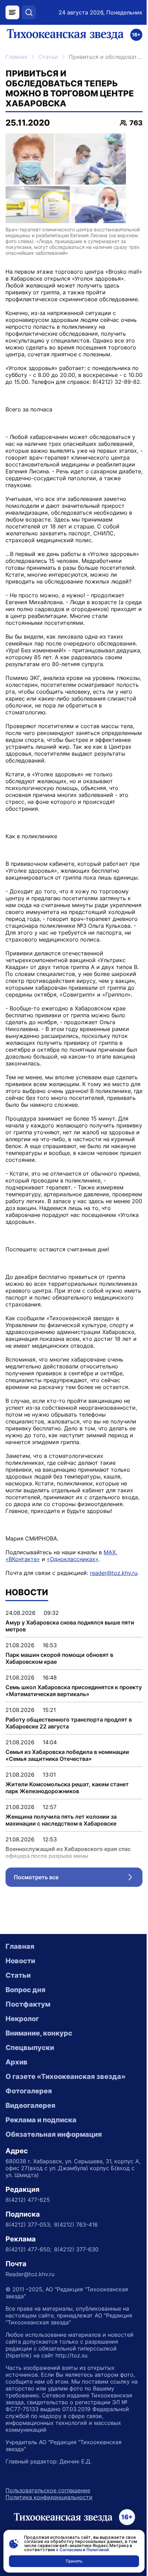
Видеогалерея (30, 2105)
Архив (17, 2062)
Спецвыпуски (30, 2048)
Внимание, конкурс (39, 2033)
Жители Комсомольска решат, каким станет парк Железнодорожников (67, 1788)
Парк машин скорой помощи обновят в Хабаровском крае (59, 1658)
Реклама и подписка (41, 2120)
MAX (110, 1552)
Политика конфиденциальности (49, 2497)
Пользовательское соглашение (48, 2490)
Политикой (98, 2550)
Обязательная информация (54, 2134)
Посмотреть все (78, 1879)
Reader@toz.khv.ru (30, 2274)
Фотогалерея (29, 2091)
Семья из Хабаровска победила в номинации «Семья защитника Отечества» (67, 1755)
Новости (20, 1961)
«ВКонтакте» (23, 1559)
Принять (74, 2561)
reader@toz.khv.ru (114, 1573)
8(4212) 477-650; (28, 2249)
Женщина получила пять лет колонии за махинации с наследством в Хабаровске (61, 1820)
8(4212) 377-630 (76, 2249)
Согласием (71, 2550)
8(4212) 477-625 (28, 2200)
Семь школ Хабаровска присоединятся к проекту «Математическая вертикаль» (74, 1691)
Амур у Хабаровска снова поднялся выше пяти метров (70, 1626)
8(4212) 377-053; (28, 2225)
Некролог (22, 2019)
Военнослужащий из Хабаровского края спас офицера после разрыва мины (68, 1852)
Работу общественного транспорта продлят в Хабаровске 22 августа (69, 1723)
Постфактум (28, 2004)
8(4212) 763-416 (76, 2225)
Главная (16, 57)
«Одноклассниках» (73, 1559)
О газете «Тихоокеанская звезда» (66, 2076)
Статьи (48, 57)
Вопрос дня (25, 1990)
